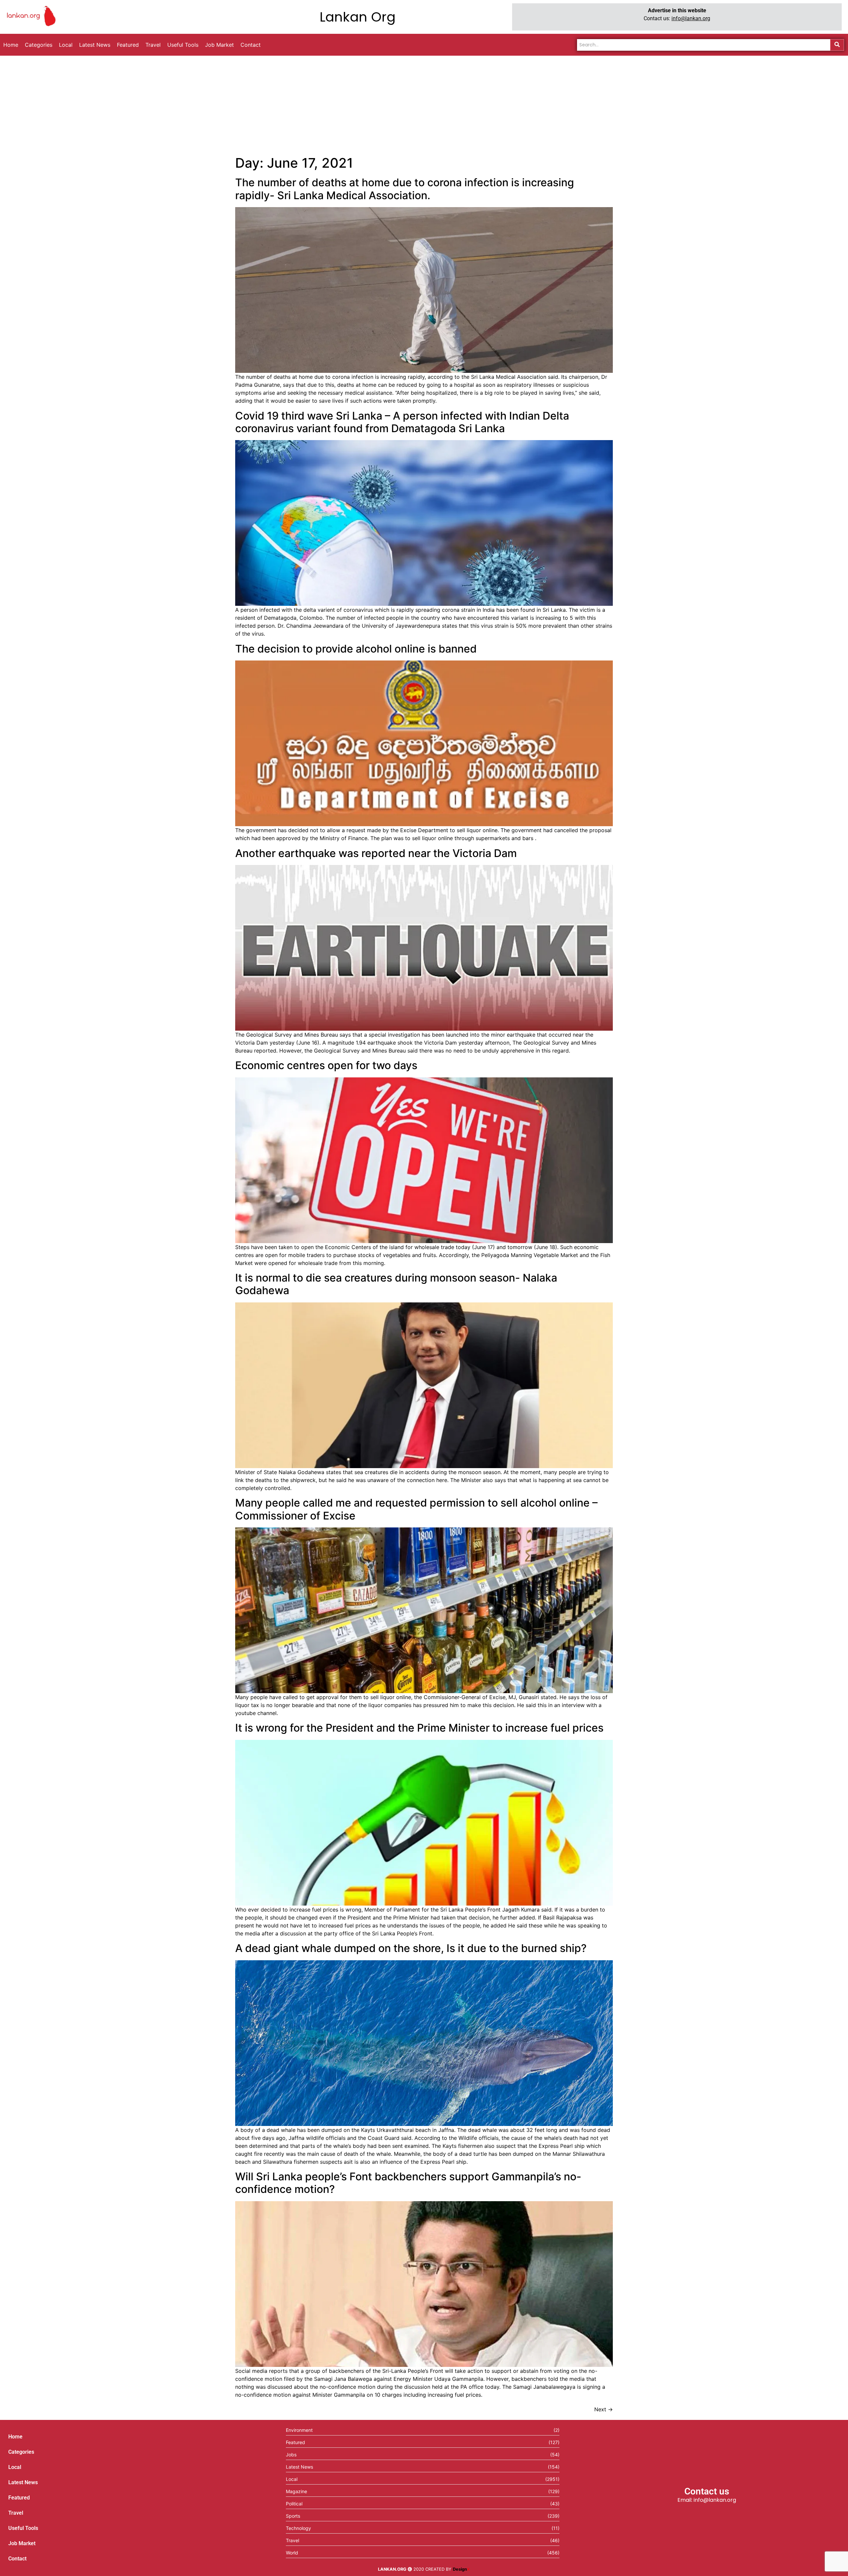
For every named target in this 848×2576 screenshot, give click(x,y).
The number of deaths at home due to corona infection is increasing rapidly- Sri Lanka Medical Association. (405, 189)
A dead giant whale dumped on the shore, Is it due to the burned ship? (411, 1948)
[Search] (837, 45)
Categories (21, 2452)
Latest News (23, 2482)
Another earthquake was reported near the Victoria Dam (376, 853)
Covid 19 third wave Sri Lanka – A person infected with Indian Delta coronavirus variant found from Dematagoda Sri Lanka (402, 422)
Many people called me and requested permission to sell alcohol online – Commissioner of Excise (416, 1509)
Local (15, 2467)
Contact (17, 2559)
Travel (16, 2513)
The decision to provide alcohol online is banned (356, 649)
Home (15, 2437)
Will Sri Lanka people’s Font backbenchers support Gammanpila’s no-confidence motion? (408, 2183)
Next (604, 2409)
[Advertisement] (424, 105)
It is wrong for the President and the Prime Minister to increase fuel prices (419, 1728)
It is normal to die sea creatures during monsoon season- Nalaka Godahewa (396, 1284)
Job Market (22, 2543)
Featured (19, 2498)
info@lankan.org (691, 18)
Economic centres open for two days (326, 1065)
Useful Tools (23, 2528)
